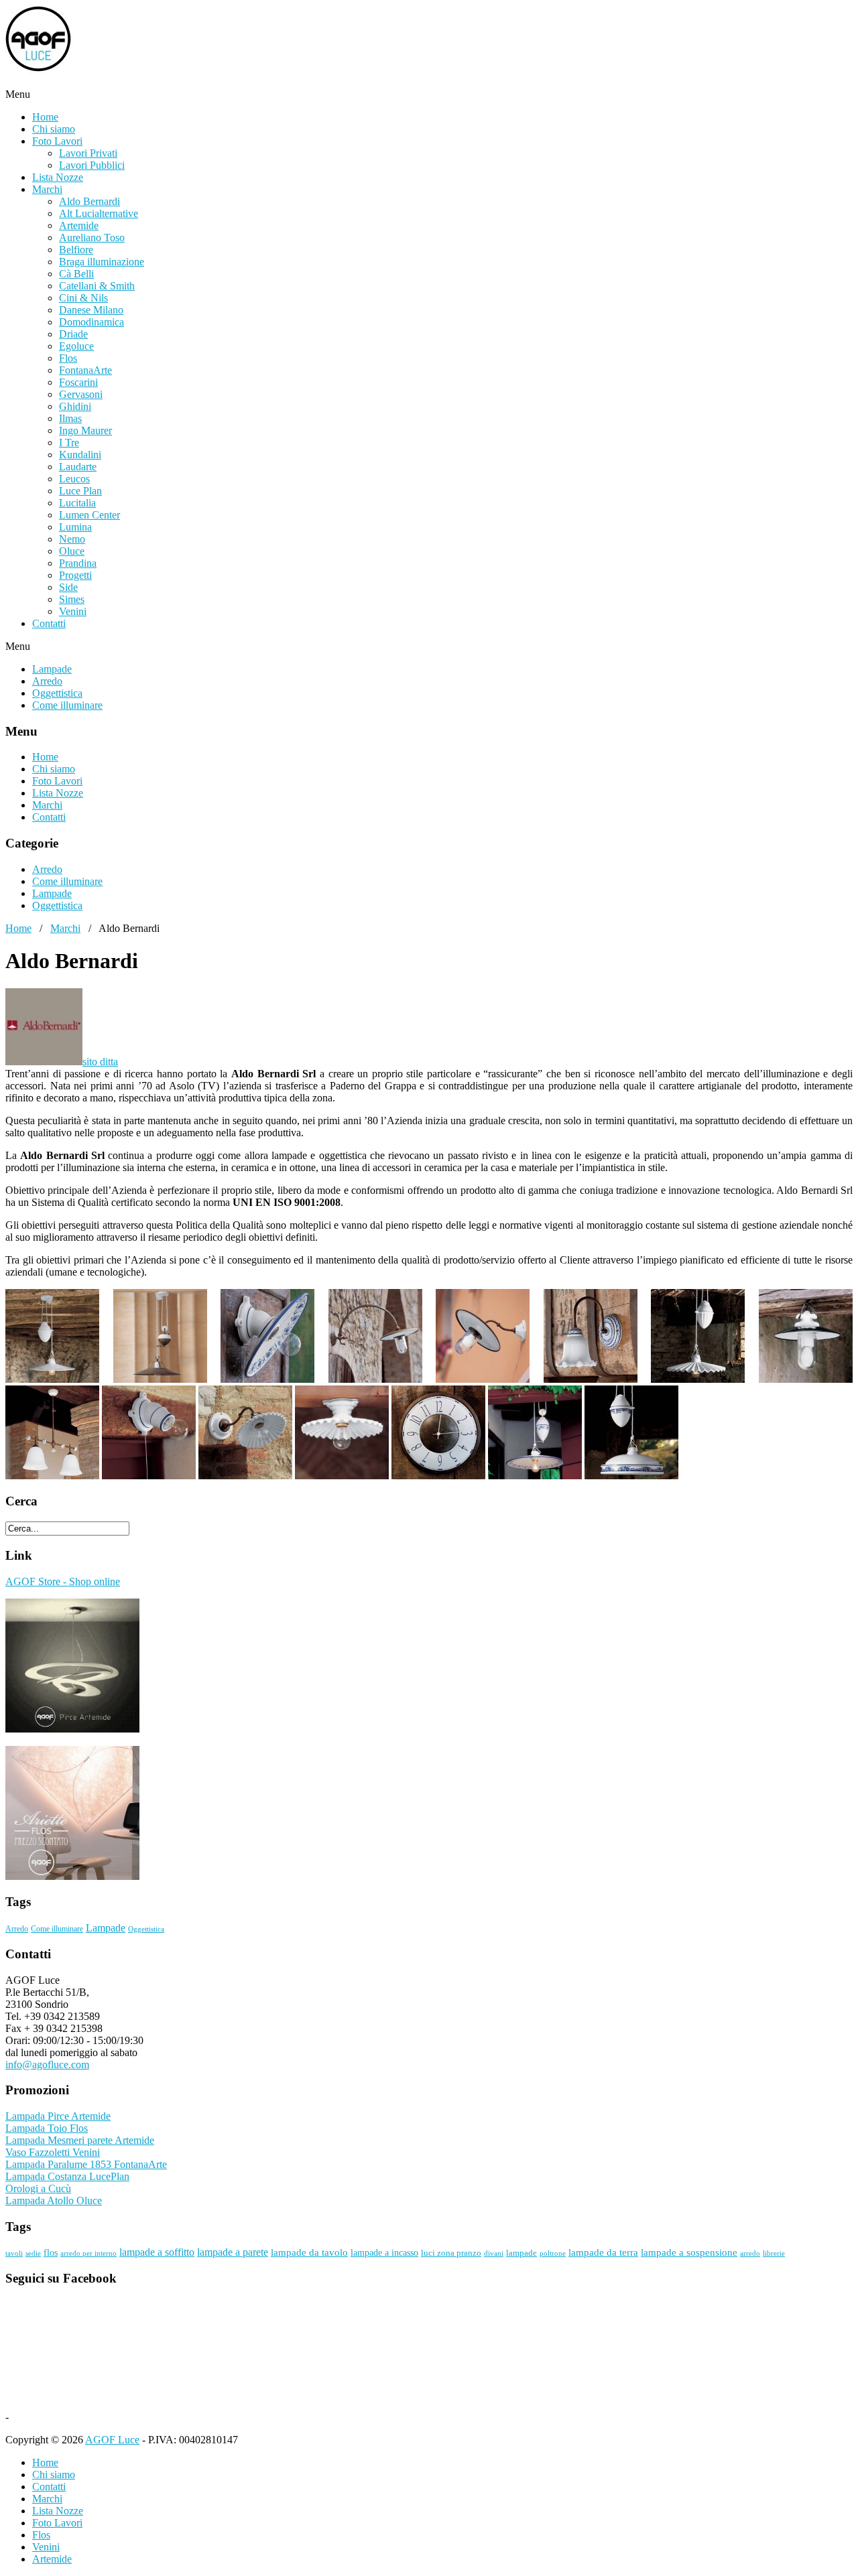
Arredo (47, 681)
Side (68, 587)
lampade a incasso (384, 2253)
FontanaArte (85, 370)
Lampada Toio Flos (47, 2128)
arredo (750, 2253)
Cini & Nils (83, 298)
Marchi (47, 189)
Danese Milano (91, 310)
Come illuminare (67, 705)
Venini (73, 611)
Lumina (75, 527)
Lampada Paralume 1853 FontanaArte (86, 2164)
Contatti (49, 623)
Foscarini (78, 382)
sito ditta (100, 1062)
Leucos (74, 479)
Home (45, 117)
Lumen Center (89, 515)
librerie (774, 2253)
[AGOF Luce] (139, 82)
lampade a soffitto (157, 2252)
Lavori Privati (88, 153)
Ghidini (75, 406)
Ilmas (70, 418)
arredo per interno (88, 2253)
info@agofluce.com (47, 2064)
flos (51, 2253)
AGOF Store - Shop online (63, 1581)
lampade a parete (233, 2252)
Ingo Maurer (85, 430)
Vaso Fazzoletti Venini (53, 2152)
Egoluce (76, 346)
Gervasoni (81, 394)
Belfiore (76, 250)
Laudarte (78, 467)
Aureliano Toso (92, 238)
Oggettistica (57, 693)
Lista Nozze (58, 177)
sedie (33, 2253)
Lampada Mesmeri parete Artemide (80, 2140)
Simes (72, 599)
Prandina (78, 563)
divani (494, 2253)
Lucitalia (77, 503)
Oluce (72, 551)
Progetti (75, 575)
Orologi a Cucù (38, 2188)
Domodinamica (91, 322)
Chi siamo (54, 129)
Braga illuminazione (102, 262)
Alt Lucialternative (99, 213)
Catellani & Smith (97, 286)
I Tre (69, 443)
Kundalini (80, 455)
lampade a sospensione (689, 2252)
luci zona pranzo (451, 2253)
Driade (73, 334)
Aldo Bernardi (89, 201)
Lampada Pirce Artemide (58, 2116)
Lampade (52, 669)
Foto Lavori (57, 141)
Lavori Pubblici (92, 165)
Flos (68, 358)
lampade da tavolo (309, 2252)
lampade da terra (603, 2252)
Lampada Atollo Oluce (54, 2200)
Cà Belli (76, 274)
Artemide (79, 225)
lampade (522, 2253)
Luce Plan (80, 491)
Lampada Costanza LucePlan (67, 2176)
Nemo (72, 539)
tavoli (14, 2253)
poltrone (553, 2253)
